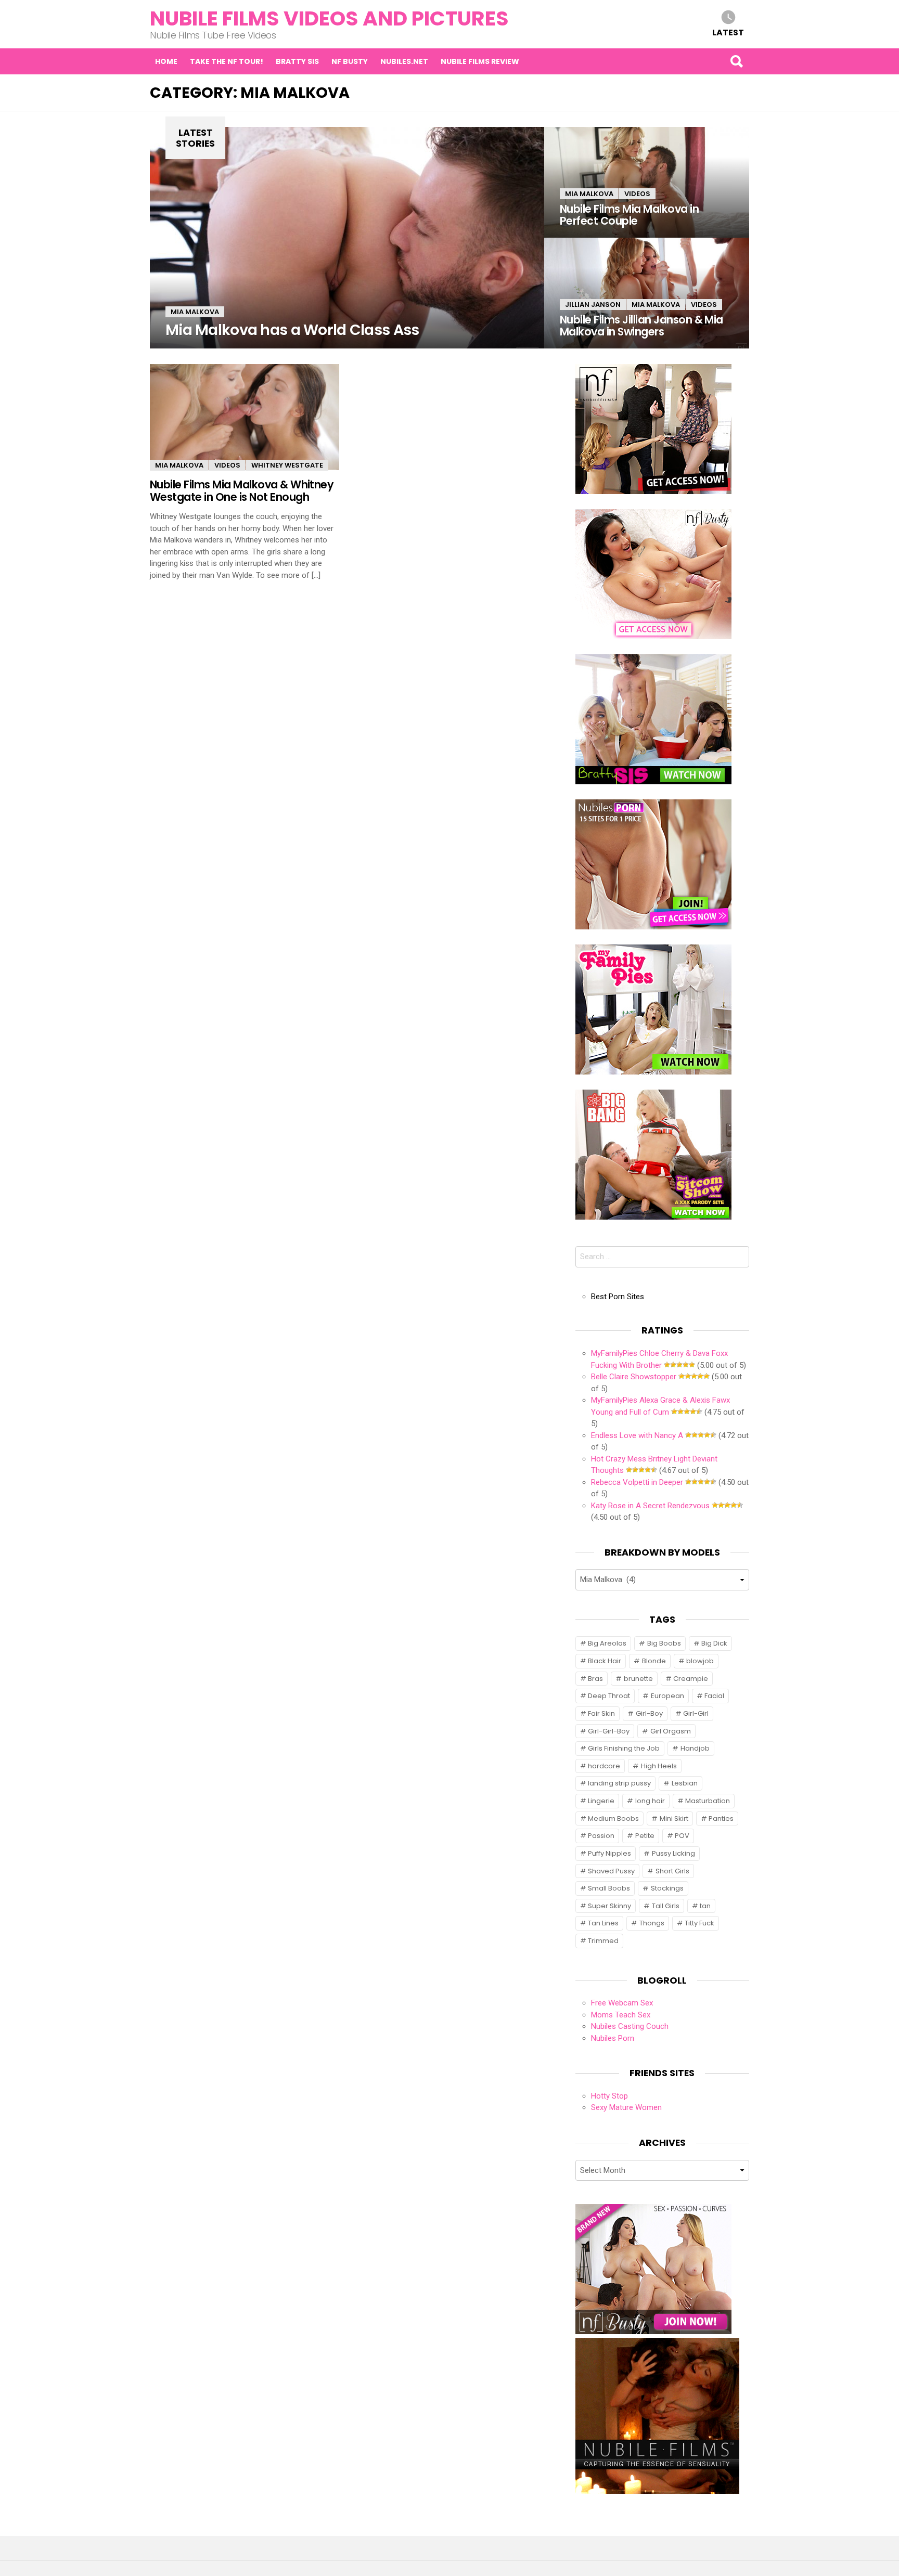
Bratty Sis (297, 61)
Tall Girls (666, 1906)
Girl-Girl (696, 1713)
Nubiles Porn (613, 2038)
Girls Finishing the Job (624, 1748)
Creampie (691, 1679)
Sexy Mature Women (626, 2107)
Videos (637, 194)
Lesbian (685, 1783)
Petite (645, 1836)
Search (736, 61)
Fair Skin (601, 1713)
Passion (601, 1836)
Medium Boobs (613, 1818)
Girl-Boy (649, 1713)
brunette (638, 1679)
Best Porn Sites (618, 1297)
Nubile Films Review (480, 61)
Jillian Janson (593, 305)
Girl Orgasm (671, 1731)
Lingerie (601, 1801)
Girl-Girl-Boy (609, 1731)
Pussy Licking (673, 1853)
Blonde (654, 1661)
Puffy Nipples (609, 1853)
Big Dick (714, 1643)
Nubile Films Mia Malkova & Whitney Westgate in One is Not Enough (242, 490)
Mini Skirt (674, 1818)
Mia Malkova (195, 312)
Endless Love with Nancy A (637, 1435)
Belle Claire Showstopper (634, 1377)
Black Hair (605, 1661)
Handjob (695, 1748)
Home (166, 61)
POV (682, 1836)
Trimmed (603, 1941)
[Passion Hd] (657, 2491)
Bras (595, 1679)
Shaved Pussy (611, 1871)
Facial (714, 1696)
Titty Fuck (699, 1923)
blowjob (700, 1661)
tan (705, 1906)
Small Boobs (609, 1888)
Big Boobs (664, 1643)
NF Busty (350, 61)
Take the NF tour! (227, 61)
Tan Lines (603, 1923)
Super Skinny (609, 1906)
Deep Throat (609, 1696)
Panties (721, 1818)
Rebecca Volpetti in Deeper (637, 1482)
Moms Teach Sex (621, 2015)
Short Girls (672, 1871)
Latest (728, 32)
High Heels (659, 1766)
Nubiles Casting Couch (630, 2026)
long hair (650, 1801)
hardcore (604, 1766)
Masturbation (708, 1801)
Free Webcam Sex (622, 2003)
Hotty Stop (609, 2096)
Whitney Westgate (287, 465)
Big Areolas (607, 1643)
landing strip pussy (619, 1783)
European (667, 1696)
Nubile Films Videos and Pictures (329, 18)
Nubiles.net (404, 61)
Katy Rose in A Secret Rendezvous (650, 1506)
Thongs (652, 1923)
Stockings (667, 1888)
